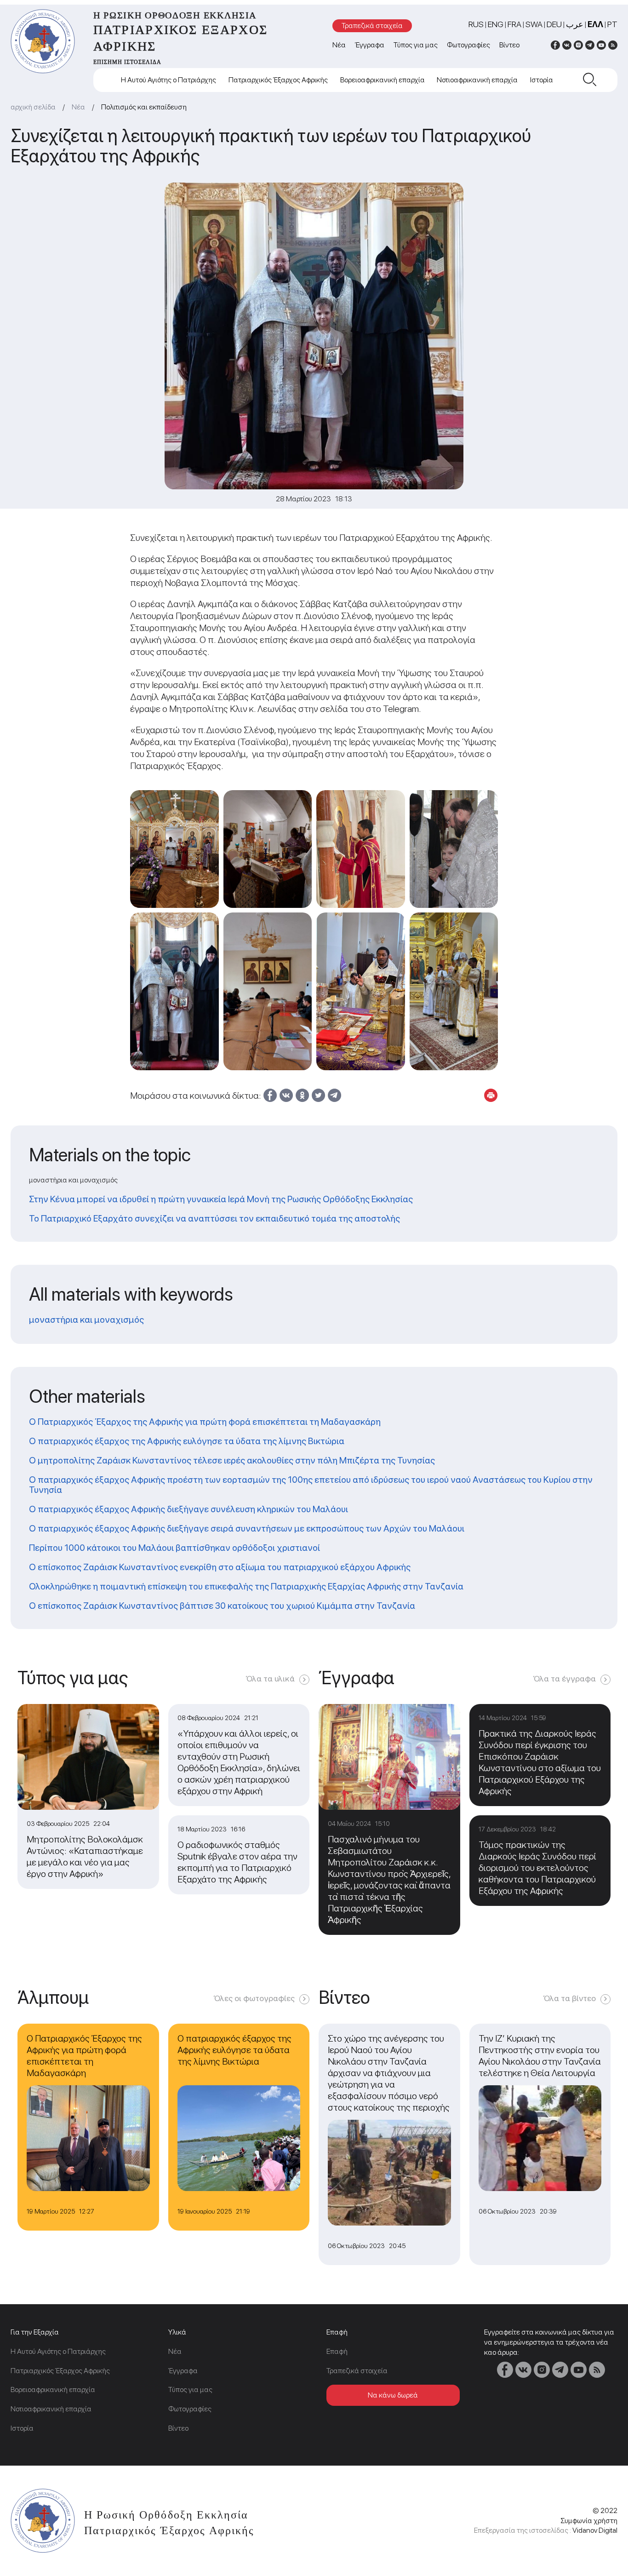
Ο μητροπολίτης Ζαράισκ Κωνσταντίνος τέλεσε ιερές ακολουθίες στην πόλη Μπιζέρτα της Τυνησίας (232, 1460)
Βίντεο (509, 45)
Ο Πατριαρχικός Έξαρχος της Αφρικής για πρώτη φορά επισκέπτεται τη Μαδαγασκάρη (205, 1422)
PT (612, 24)
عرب (575, 24)
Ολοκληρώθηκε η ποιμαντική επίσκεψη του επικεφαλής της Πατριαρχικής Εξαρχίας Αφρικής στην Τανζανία (246, 1586)
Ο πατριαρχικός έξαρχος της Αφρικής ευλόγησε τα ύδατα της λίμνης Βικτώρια (187, 1441)
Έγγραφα (370, 45)
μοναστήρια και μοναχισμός (86, 1320)
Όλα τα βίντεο (570, 1998)
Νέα (339, 45)
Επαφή (337, 2351)
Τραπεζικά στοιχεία (372, 26)
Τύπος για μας (416, 45)
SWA (534, 24)
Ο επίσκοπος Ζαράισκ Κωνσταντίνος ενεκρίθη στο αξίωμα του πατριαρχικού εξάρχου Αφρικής (220, 1567)
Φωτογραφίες (468, 45)
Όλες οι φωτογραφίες (254, 1998)
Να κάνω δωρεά (393, 2395)
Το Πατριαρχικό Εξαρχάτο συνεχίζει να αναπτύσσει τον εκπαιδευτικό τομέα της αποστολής (214, 1218)
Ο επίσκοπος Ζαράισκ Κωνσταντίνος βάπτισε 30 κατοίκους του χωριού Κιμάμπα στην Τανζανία (222, 1606)
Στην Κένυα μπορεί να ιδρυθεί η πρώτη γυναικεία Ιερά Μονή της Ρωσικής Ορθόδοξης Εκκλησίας (221, 1199)
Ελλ (595, 24)
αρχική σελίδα (33, 107)
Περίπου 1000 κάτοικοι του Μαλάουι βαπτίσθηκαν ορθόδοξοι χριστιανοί (174, 1548)
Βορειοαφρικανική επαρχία (383, 80)
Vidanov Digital (595, 2530)
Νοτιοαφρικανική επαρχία (477, 80)
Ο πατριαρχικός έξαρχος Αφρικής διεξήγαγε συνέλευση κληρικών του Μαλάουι (188, 1509)
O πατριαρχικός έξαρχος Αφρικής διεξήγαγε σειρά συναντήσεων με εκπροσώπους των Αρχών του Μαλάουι (247, 1528)
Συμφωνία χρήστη (589, 2521)
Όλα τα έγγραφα (565, 1678)
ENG (496, 24)
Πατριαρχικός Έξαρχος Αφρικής (278, 80)
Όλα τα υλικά (270, 1678)
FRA (514, 24)
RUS (476, 24)
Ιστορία (542, 80)
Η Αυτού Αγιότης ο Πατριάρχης (168, 80)
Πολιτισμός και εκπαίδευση (144, 107)
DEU (554, 24)
